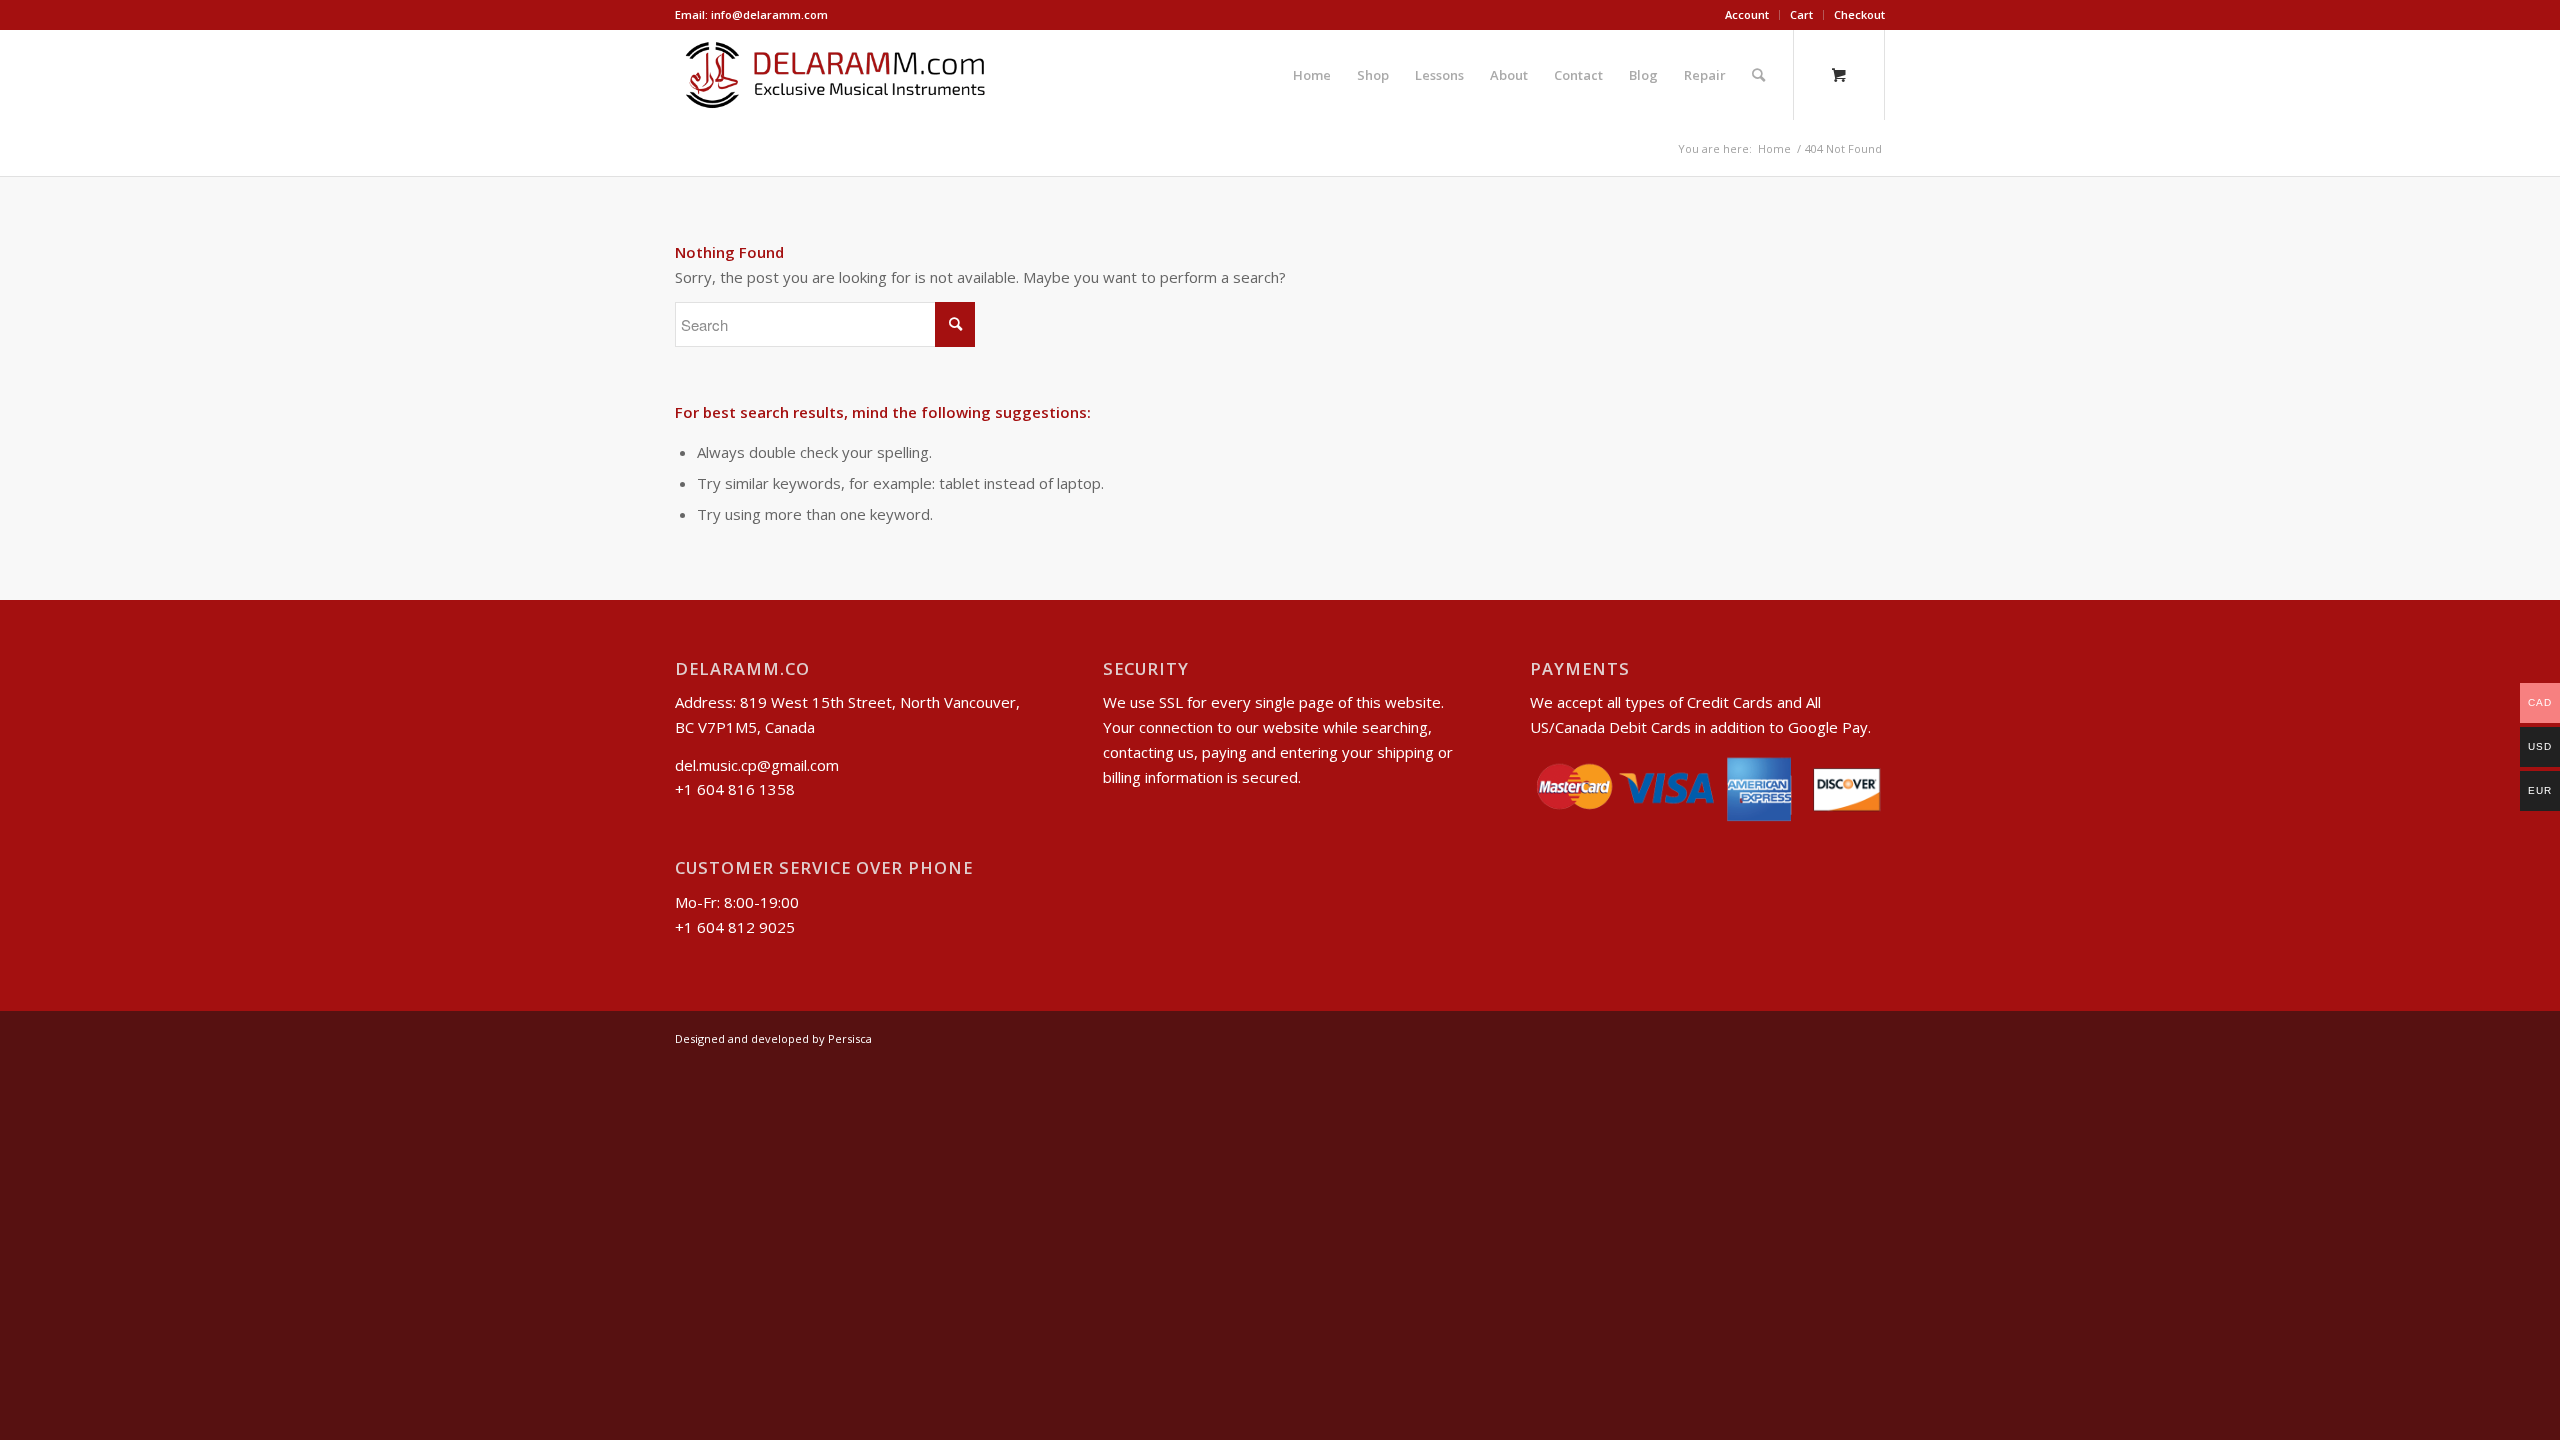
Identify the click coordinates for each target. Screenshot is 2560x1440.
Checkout (1859, 14)
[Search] (1758, 75)
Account (1747, 14)
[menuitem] (1747, 15)
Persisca (850, 1038)
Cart (1801, 14)
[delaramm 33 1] (835, 75)
